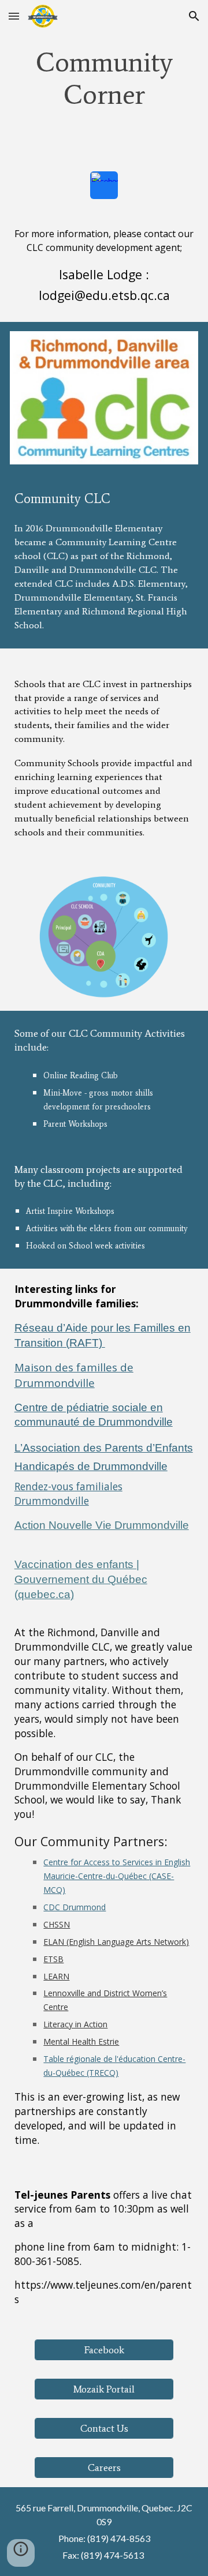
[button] (14, 16)
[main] (104, 78)
